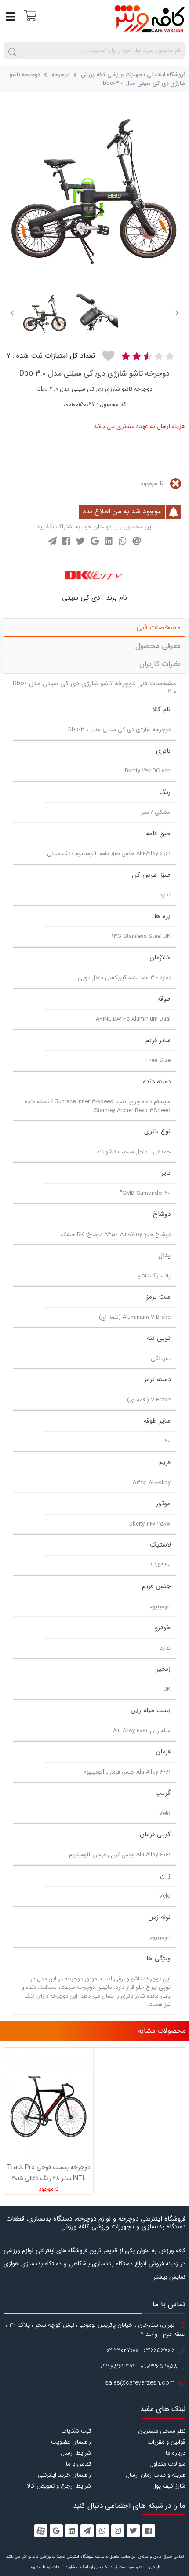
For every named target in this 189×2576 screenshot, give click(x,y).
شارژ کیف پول (169, 2486)
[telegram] (87, 2531)
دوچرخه (60, 75)
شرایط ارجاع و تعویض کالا (59, 2486)
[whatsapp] (102, 2531)
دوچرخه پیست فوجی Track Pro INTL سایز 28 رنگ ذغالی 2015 (49, 2173)
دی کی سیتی (81, 598)
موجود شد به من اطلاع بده (123, 511)
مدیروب (35, 2567)
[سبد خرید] (29, 15)
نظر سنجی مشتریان (162, 2431)
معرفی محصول (158, 646)
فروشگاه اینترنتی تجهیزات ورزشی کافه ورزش (133, 75)
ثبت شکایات (76, 2431)
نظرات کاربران (160, 664)
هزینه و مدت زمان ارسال (156, 2475)
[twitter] (133, 2531)
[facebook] (149, 2531)
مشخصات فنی (158, 628)
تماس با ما (78, 2464)
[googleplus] (56, 2531)
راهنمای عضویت (71, 2442)
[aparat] (41, 2531)
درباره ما (176, 2453)
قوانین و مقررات (166, 2442)
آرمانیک (87, 2567)
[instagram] (118, 2531)
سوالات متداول (167, 2464)
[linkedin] (72, 2531)
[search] (12, 51)
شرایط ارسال (76, 2453)
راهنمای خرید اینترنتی (64, 2475)
